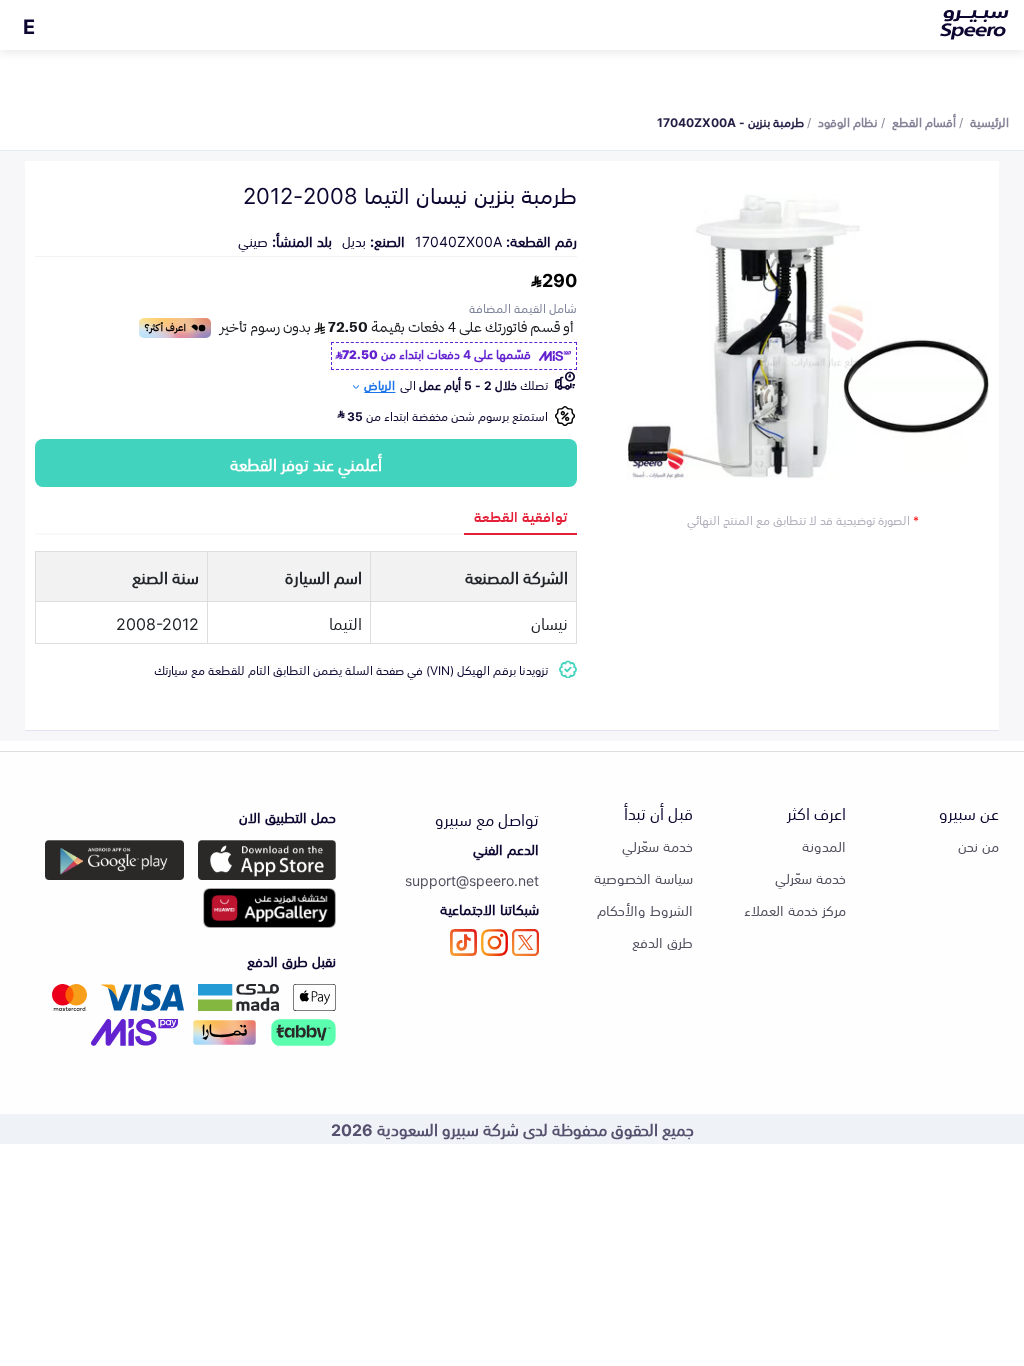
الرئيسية (989, 121)
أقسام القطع (924, 121)
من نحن (978, 845)
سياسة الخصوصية (643, 877)
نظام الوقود (848, 121)
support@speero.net (472, 879)
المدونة (824, 845)
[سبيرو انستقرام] (494, 942)
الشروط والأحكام (645, 909)
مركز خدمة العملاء (795, 909)
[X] (525, 942)
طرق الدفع (662, 941)
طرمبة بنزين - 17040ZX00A (730, 121)
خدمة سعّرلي (810, 877)
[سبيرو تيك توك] (463, 942)
